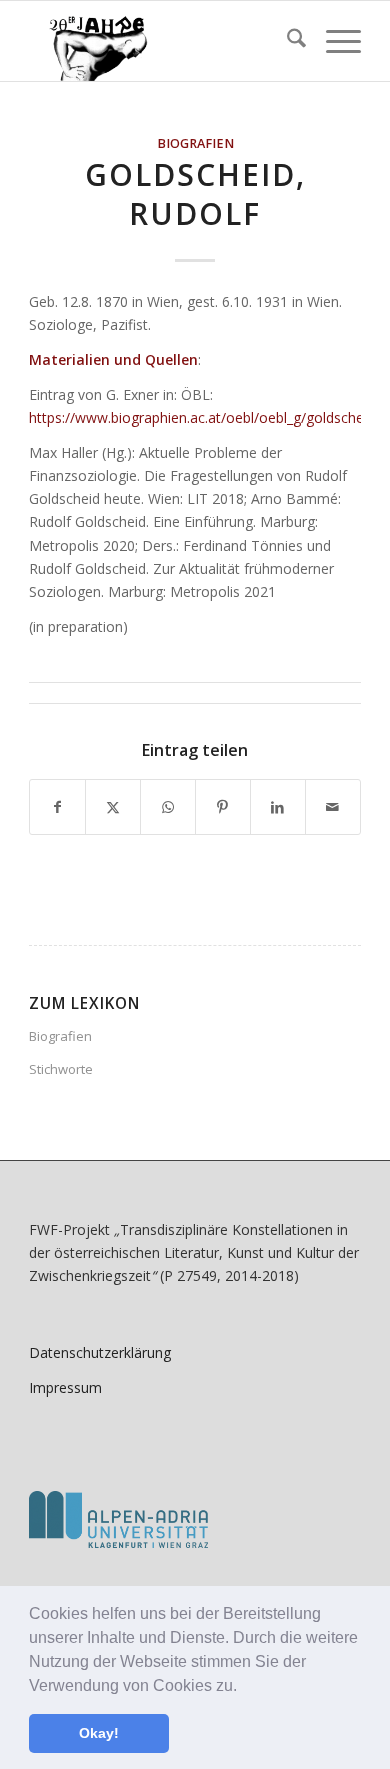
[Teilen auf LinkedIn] (278, 807)
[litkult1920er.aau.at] (161, 41)
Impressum (65, 1387)
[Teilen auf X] (113, 807)
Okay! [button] (99, 1733)
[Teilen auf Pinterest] (223, 807)
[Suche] (286, 41)
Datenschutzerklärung (100, 1352)
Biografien (195, 143)
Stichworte (61, 1069)
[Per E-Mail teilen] (333, 807)
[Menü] (333, 41)
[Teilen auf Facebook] (57, 807)
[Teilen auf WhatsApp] (168, 807)
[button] (244, 1687)
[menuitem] (286, 41)
